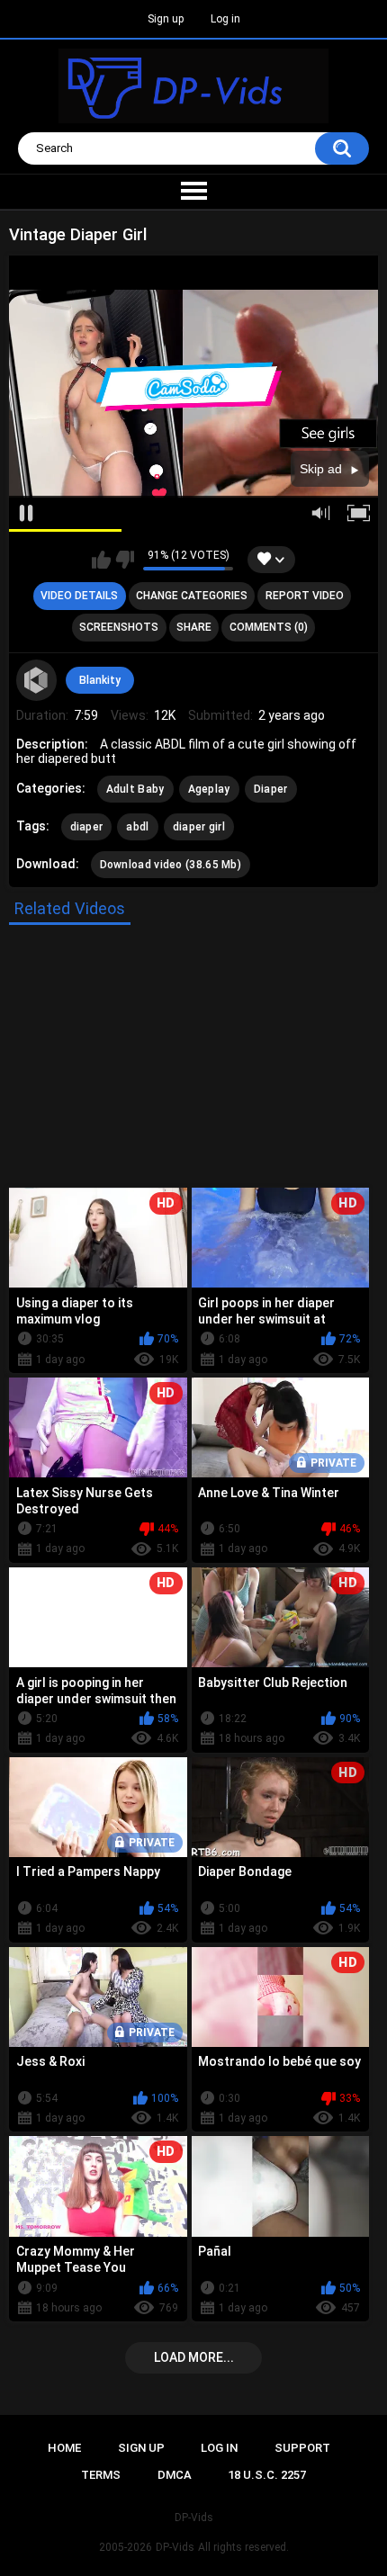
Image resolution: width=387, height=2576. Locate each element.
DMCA (175, 2475)
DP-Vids (175, 2547)
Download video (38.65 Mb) (171, 865)
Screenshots (119, 627)
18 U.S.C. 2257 (267, 2475)
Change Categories (192, 596)
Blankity (100, 680)
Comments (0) (269, 627)
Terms (101, 2475)
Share (194, 627)
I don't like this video (125, 560)
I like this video (101, 560)
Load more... (194, 2357)
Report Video (305, 596)
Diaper (271, 789)
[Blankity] (37, 680)
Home (64, 2448)
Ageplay (209, 789)
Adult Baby (135, 789)
